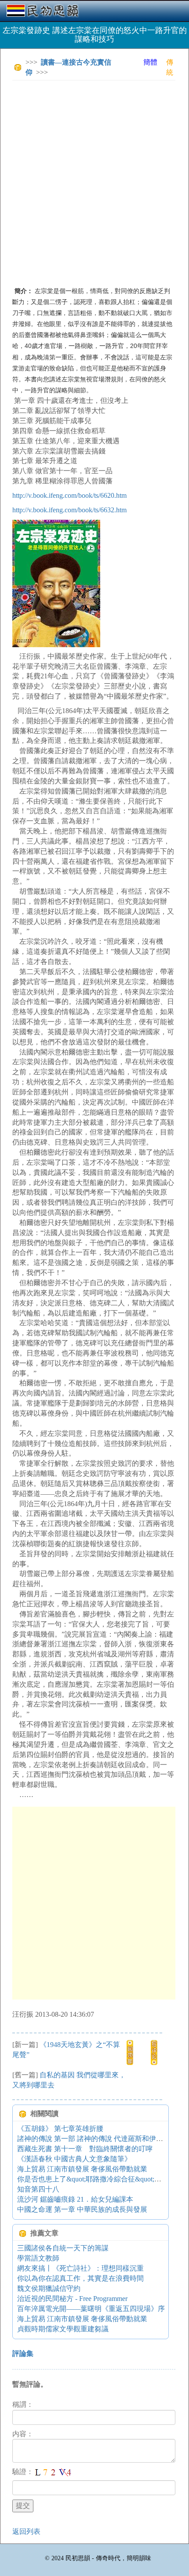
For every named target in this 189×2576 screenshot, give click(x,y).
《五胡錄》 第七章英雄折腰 (60, 2129)
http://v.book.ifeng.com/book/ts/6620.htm (69, 495)
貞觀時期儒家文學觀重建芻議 (63, 2329)
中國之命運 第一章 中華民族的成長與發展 (82, 2209)
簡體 (150, 62)
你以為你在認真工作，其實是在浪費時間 (80, 2278)
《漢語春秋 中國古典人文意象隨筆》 (74, 2159)
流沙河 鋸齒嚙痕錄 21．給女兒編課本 (75, 2199)
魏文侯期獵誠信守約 (49, 2288)
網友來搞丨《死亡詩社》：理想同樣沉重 (80, 2268)
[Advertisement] (94, 181)
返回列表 (26, 2531)
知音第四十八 (38, 2189)
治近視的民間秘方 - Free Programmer (72, 2299)
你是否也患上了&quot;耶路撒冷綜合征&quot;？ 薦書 (97, 2179)
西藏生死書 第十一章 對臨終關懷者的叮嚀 (85, 2149)
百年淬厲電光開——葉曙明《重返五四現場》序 (91, 2309)
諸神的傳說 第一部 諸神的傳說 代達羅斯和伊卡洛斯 (97, 2139)
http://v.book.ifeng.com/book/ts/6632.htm (69, 510)
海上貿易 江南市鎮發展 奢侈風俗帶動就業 (82, 2169)
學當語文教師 (38, 2258)
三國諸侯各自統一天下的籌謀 (63, 2248)
